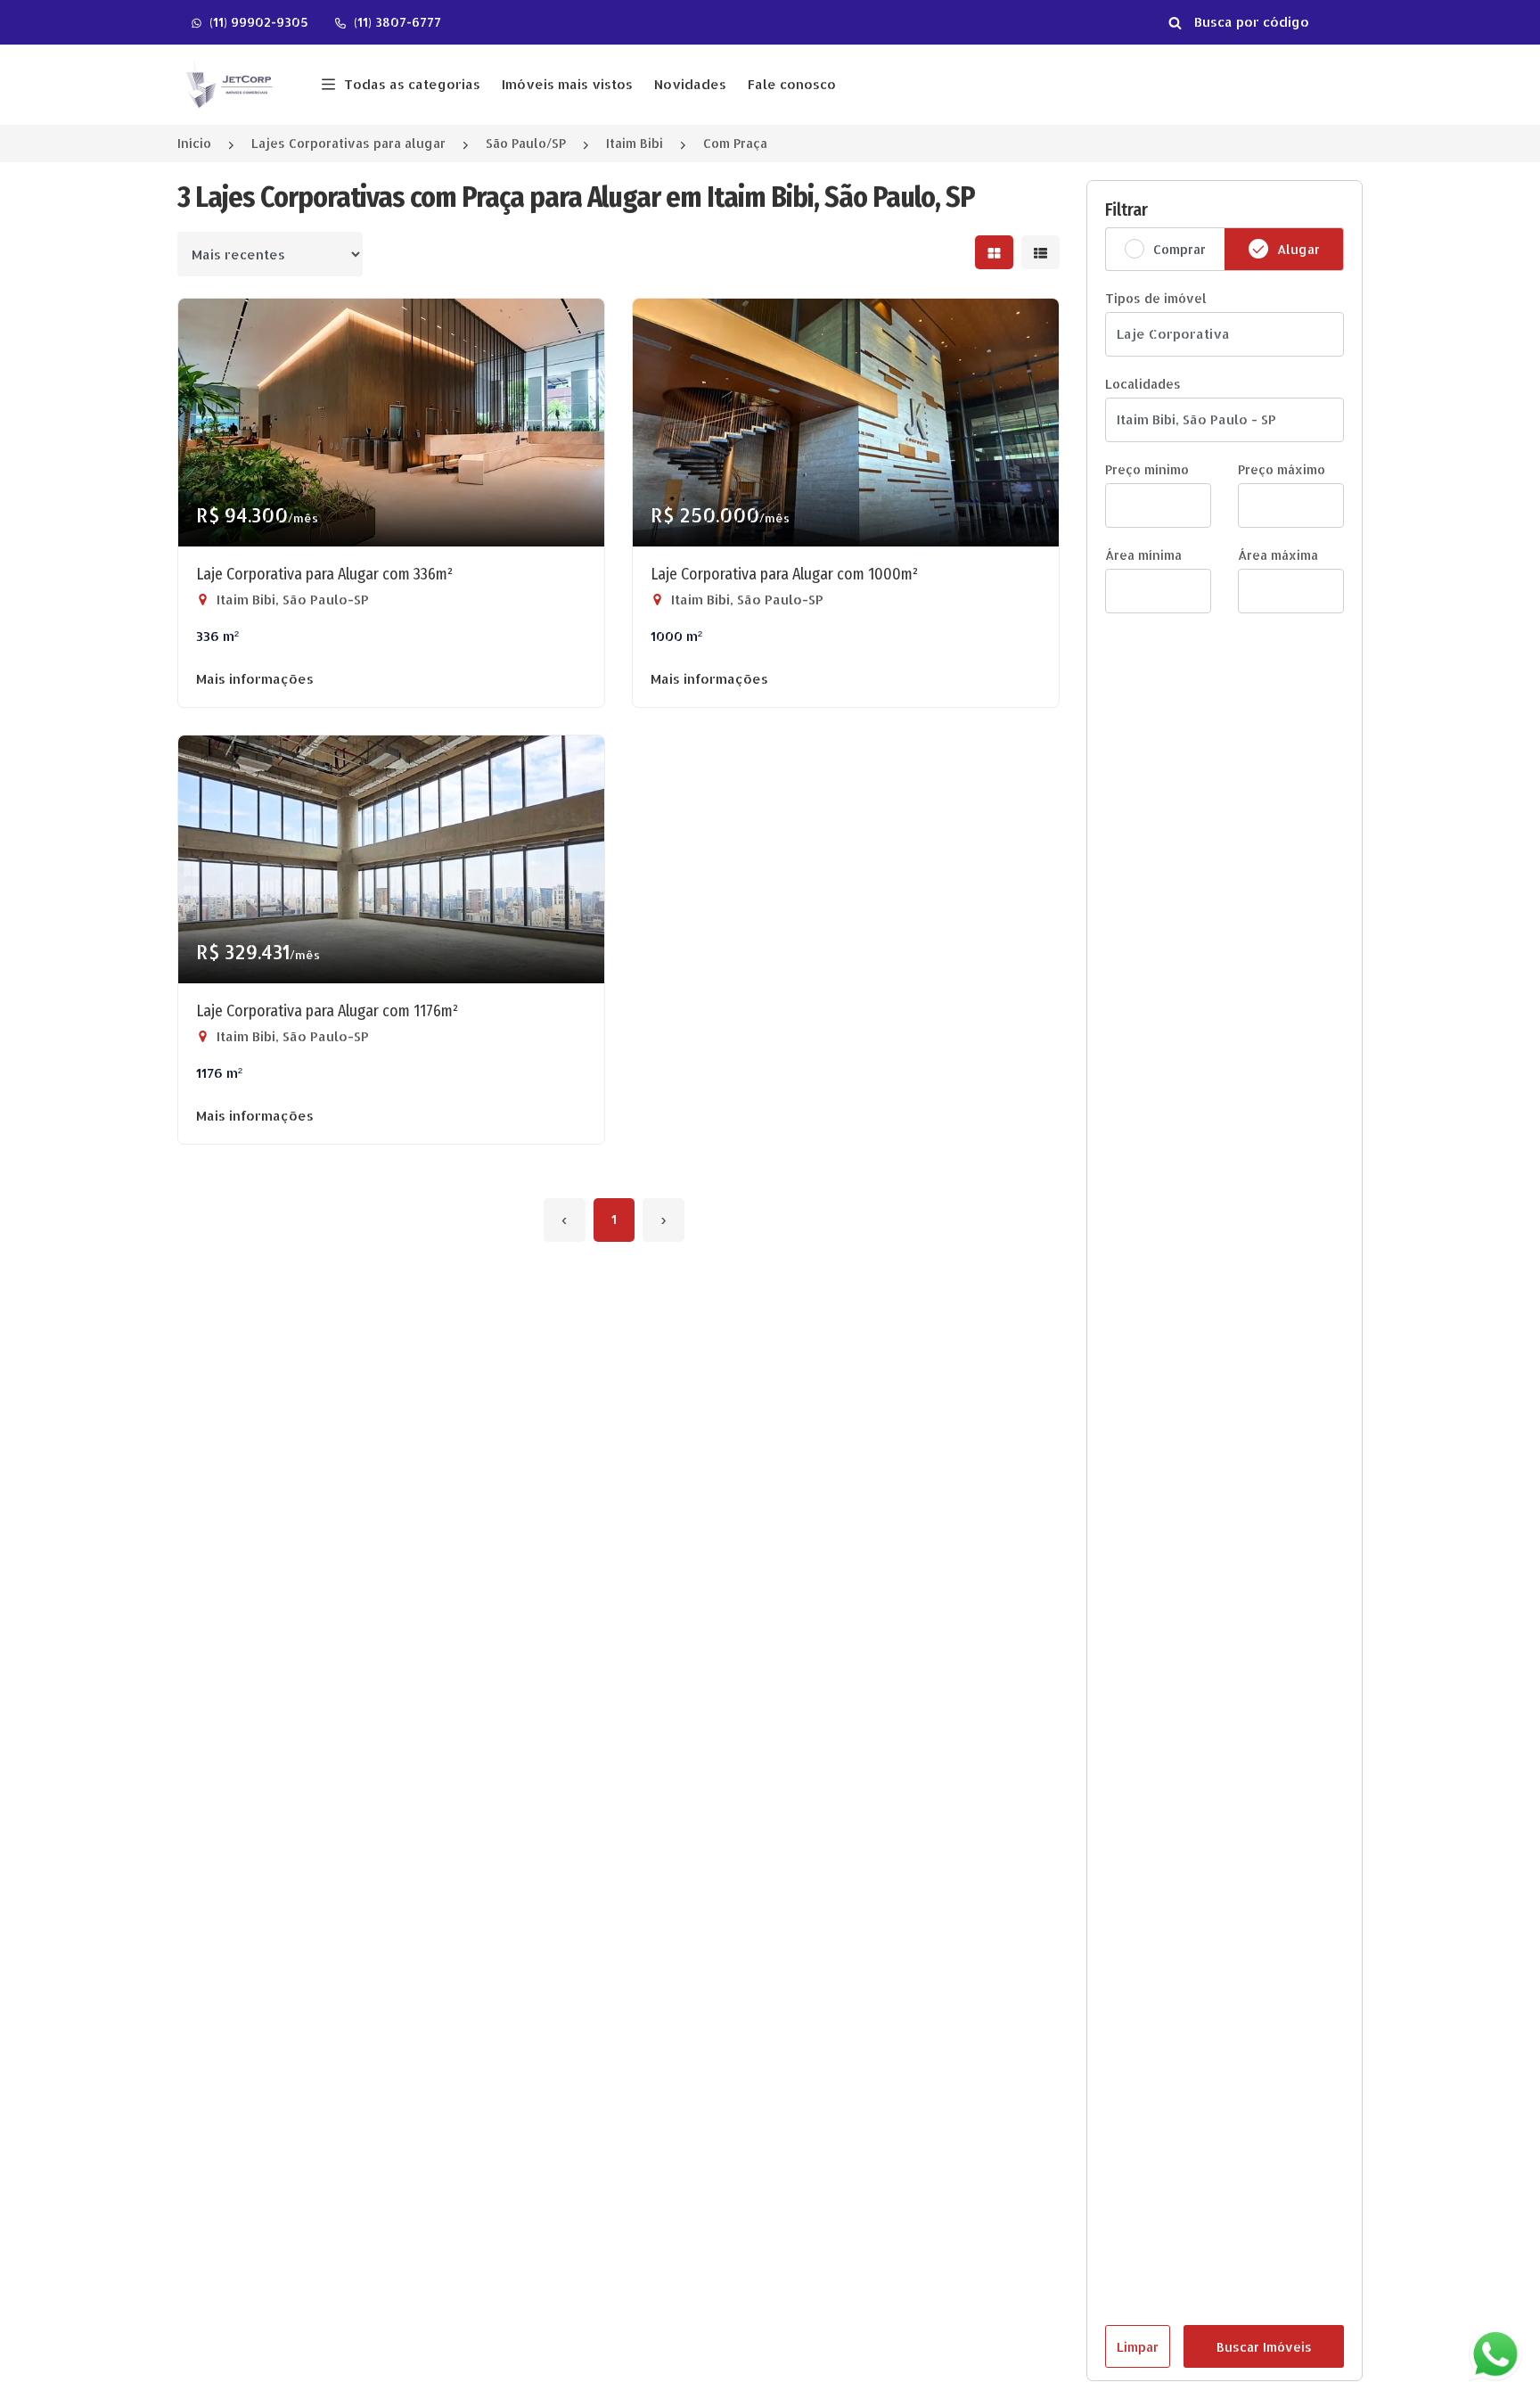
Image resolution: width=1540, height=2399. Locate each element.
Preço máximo (1282, 469)
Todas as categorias (412, 84)
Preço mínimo (1147, 469)
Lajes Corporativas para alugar (348, 143)
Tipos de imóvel (1156, 298)
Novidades (690, 84)
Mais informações (255, 679)
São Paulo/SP (526, 143)
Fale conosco (792, 84)
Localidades (1143, 384)
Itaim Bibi (635, 143)
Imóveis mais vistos (567, 84)
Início (194, 143)
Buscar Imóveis (1264, 2347)
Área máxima (1278, 555)
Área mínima (1143, 555)
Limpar (1138, 2347)
